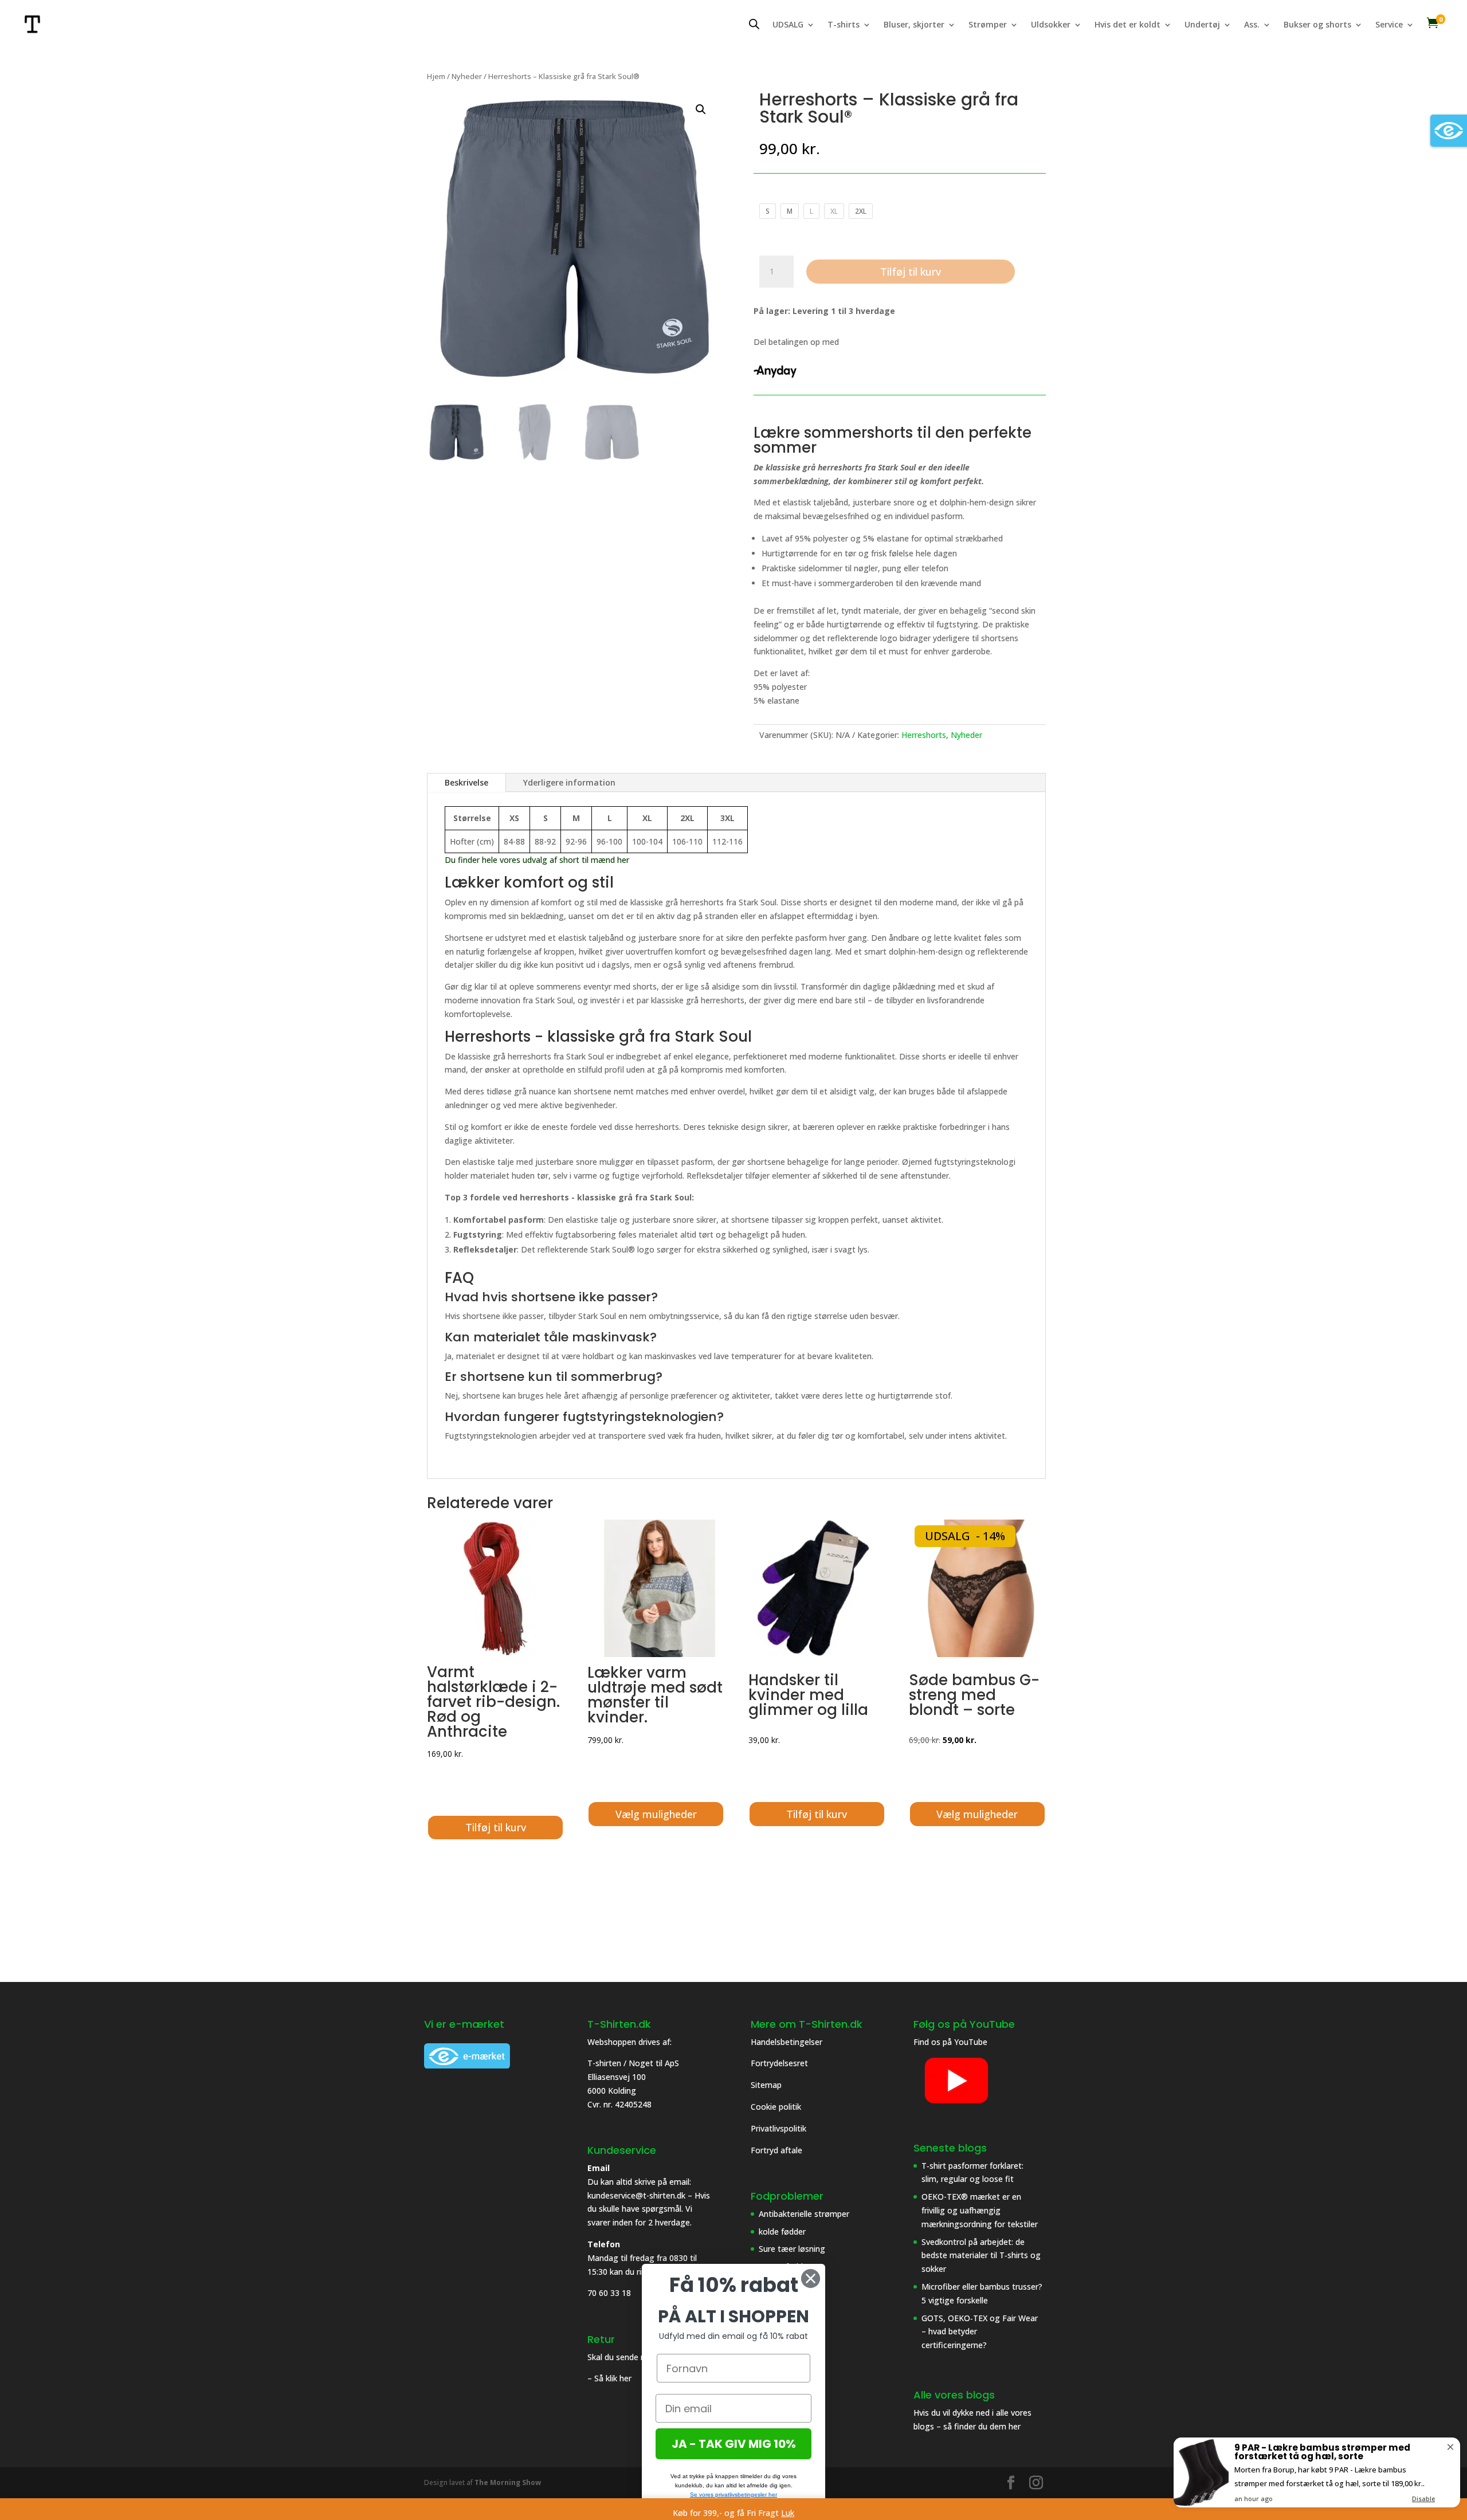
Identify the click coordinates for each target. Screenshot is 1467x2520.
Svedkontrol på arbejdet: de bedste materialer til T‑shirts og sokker (981, 2256)
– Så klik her (609, 2378)
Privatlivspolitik (780, 2128)
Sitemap (766, 2085)
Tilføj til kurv (911, 272)
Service (1389, 25)
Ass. (1252, 25)
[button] (701, 109)
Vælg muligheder (656, 1814)
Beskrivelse (466, 782)
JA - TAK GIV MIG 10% (734, 2444)
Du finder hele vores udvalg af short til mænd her (538, 860)
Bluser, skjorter (914, 25)
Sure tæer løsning (792, 2249)
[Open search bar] (754, 24)
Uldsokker (1051, 25)
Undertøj (1202, 25)
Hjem (436, 76)
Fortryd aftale (776, 2150)
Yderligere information (569, 782)
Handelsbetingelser (787, 2042)
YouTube (971, 2042)
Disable (1423, 2499)
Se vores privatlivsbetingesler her (733, 2495)
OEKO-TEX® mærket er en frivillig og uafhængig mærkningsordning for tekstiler (980, 2210)
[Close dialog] (811, 2278)
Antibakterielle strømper (804, 2214)
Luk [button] (788, 2513)
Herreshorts (924, 735)
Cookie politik (777, 2107)
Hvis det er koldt (1127, 25)
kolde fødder (782, 2232)
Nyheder (467, 76)
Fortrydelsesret (779, 2063)
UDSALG (788, 25)
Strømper (988, 25)
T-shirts (844, 25)
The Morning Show (508, 2482)
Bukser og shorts (1317, 25)
